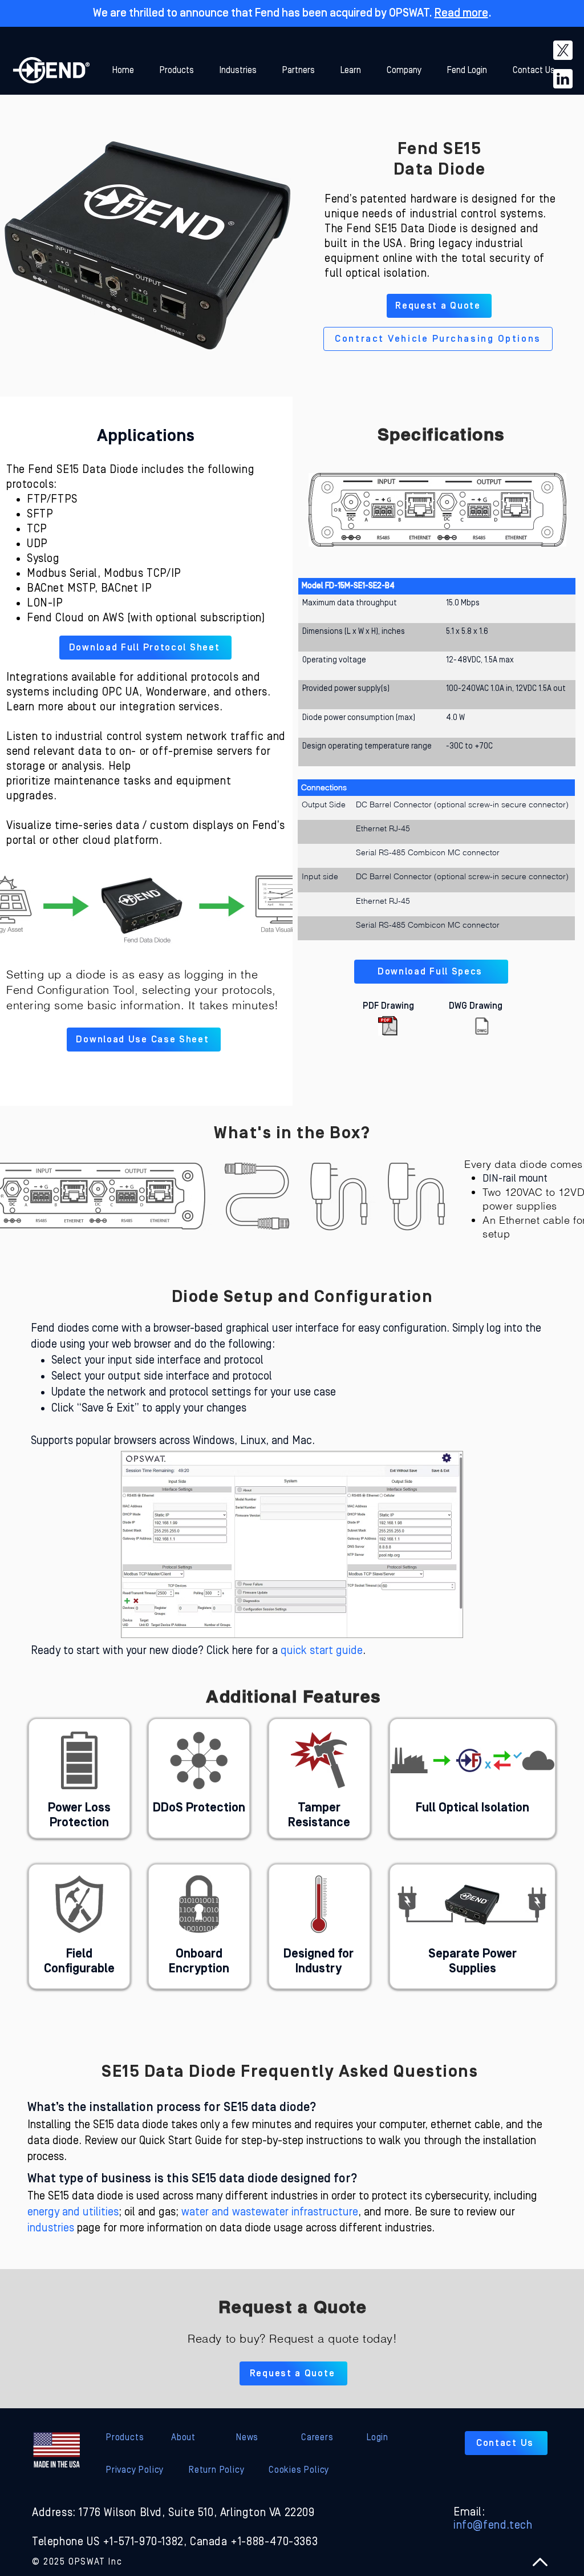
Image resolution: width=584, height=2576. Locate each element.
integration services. (171, 707)
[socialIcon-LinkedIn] (563, 79)
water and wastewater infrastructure (270, 2212)
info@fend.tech (493, 2525)
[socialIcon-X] (563, 50)
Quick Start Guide (181, 2141)
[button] (355, 70)
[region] (79, 1778)
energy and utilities (73, 2212)
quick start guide (322, 1651)
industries (51, 2228)
